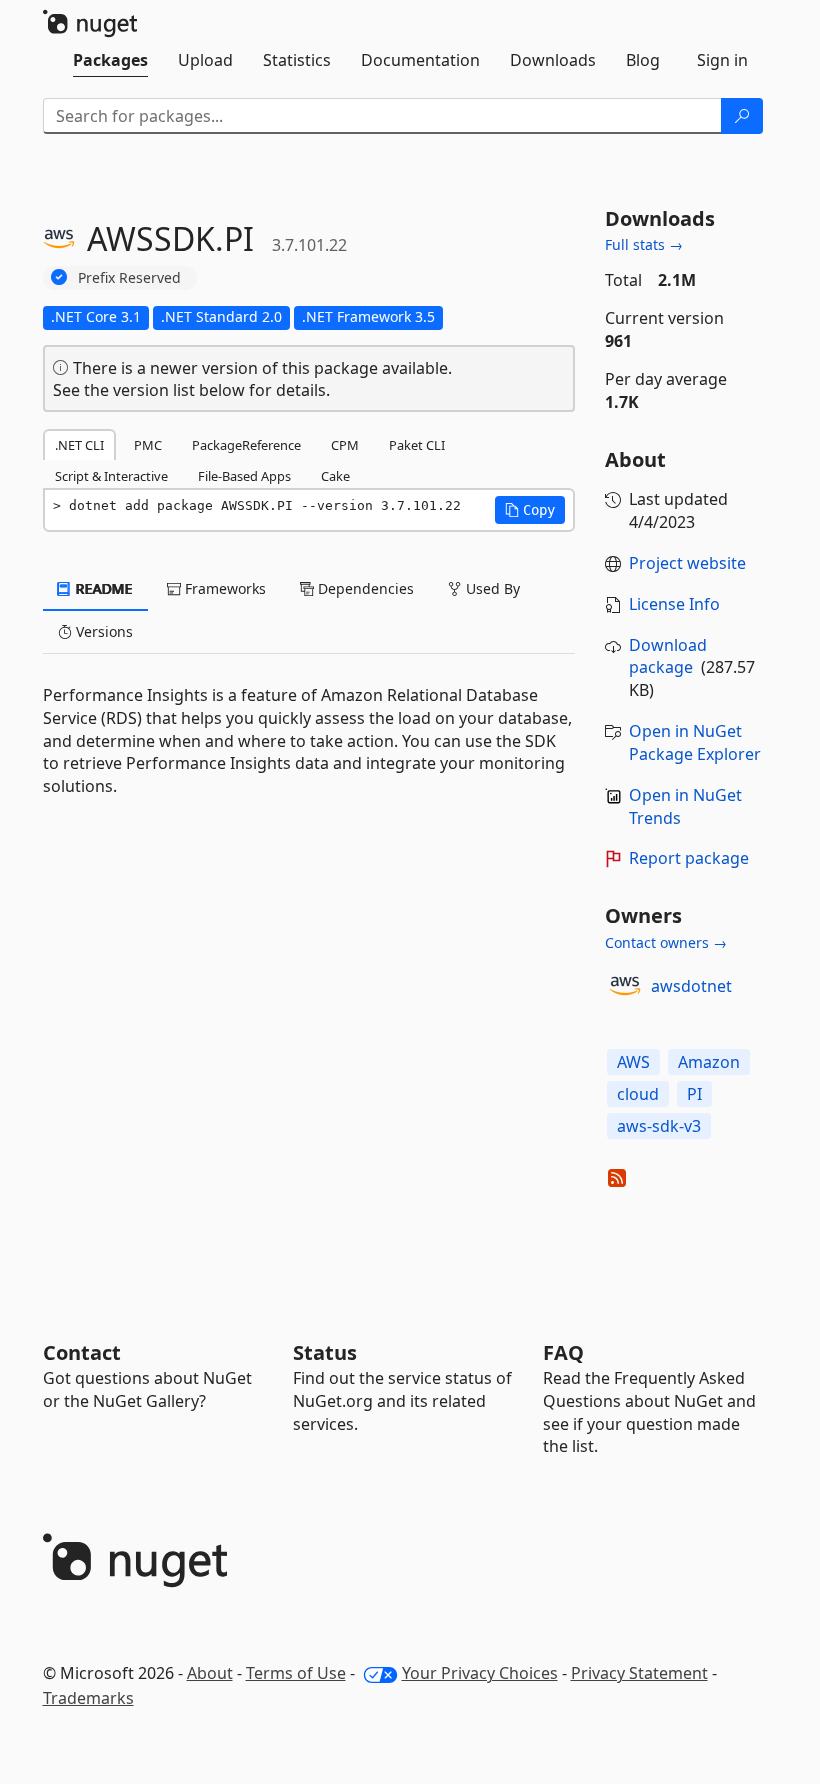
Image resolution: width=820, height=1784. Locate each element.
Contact (82, 1352)
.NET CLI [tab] (79, 445)
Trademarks (88, 1698)
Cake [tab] (335, 476)
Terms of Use (296, 1673)
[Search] (742, 116)
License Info (674, 604)
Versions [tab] (102, 631)
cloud (638, 1094)
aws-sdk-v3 (659, 1126)
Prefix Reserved (129, 277)
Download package (668, 656)
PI (694, 1094)
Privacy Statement (639, 1673)
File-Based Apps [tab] (244, 476)
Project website (687, 563)
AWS (633, 1062)
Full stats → (644, 244)
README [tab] (102, 588)
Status (325, 1352)
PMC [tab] (148, 445)
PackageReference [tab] (246, 445)
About (210, 1673)
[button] (530, 510)
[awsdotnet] (625, 986)
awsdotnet (691, 986)
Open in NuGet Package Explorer (695, 742)
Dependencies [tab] (364, 588)
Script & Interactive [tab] (111, 476)
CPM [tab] (345, 445)
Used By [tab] (491, 588)
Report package (689, 858)
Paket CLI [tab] (417, 445)
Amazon (709, 1062)
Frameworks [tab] (223, 588)
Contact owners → (666, 942)
